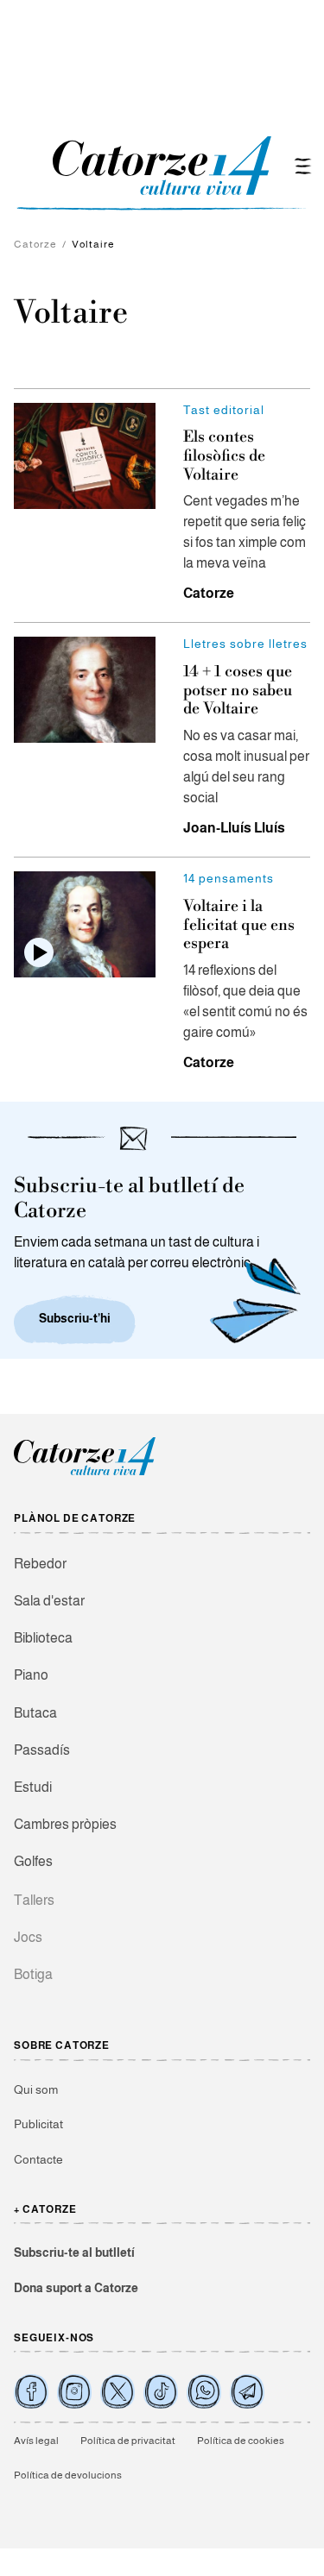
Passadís (42, 1750)
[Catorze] (85, 1473)
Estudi (33, 1787)
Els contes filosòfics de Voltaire (224, 456)
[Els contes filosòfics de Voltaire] (85, 456)
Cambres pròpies (65, 1824)
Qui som (36, 2089)
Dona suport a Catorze (76, 2288)
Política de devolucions (68, 2475)
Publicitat (38, 2124)
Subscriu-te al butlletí (74, 2252)
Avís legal (36, 2441)
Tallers (34, 1900)
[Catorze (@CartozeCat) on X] (118, 2391)
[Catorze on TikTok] (161, 2391)
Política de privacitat (128, 2441)
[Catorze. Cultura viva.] (31, 2391)
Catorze (35, 244)
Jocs (28, 1937)
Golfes (33, 1861)
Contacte (38, 2159)
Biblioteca (43, 1638)
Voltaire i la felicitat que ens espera (239, 925)
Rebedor (40, 1564)
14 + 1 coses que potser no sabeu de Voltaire (238, 690)
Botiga (33, 1974)
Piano (31, 1675)
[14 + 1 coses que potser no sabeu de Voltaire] (85, 690)
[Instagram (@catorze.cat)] (74, 2391)
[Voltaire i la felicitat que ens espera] (85, 924)
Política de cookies (241, 2441)
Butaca (35, 1713)
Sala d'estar (49, 1601)
